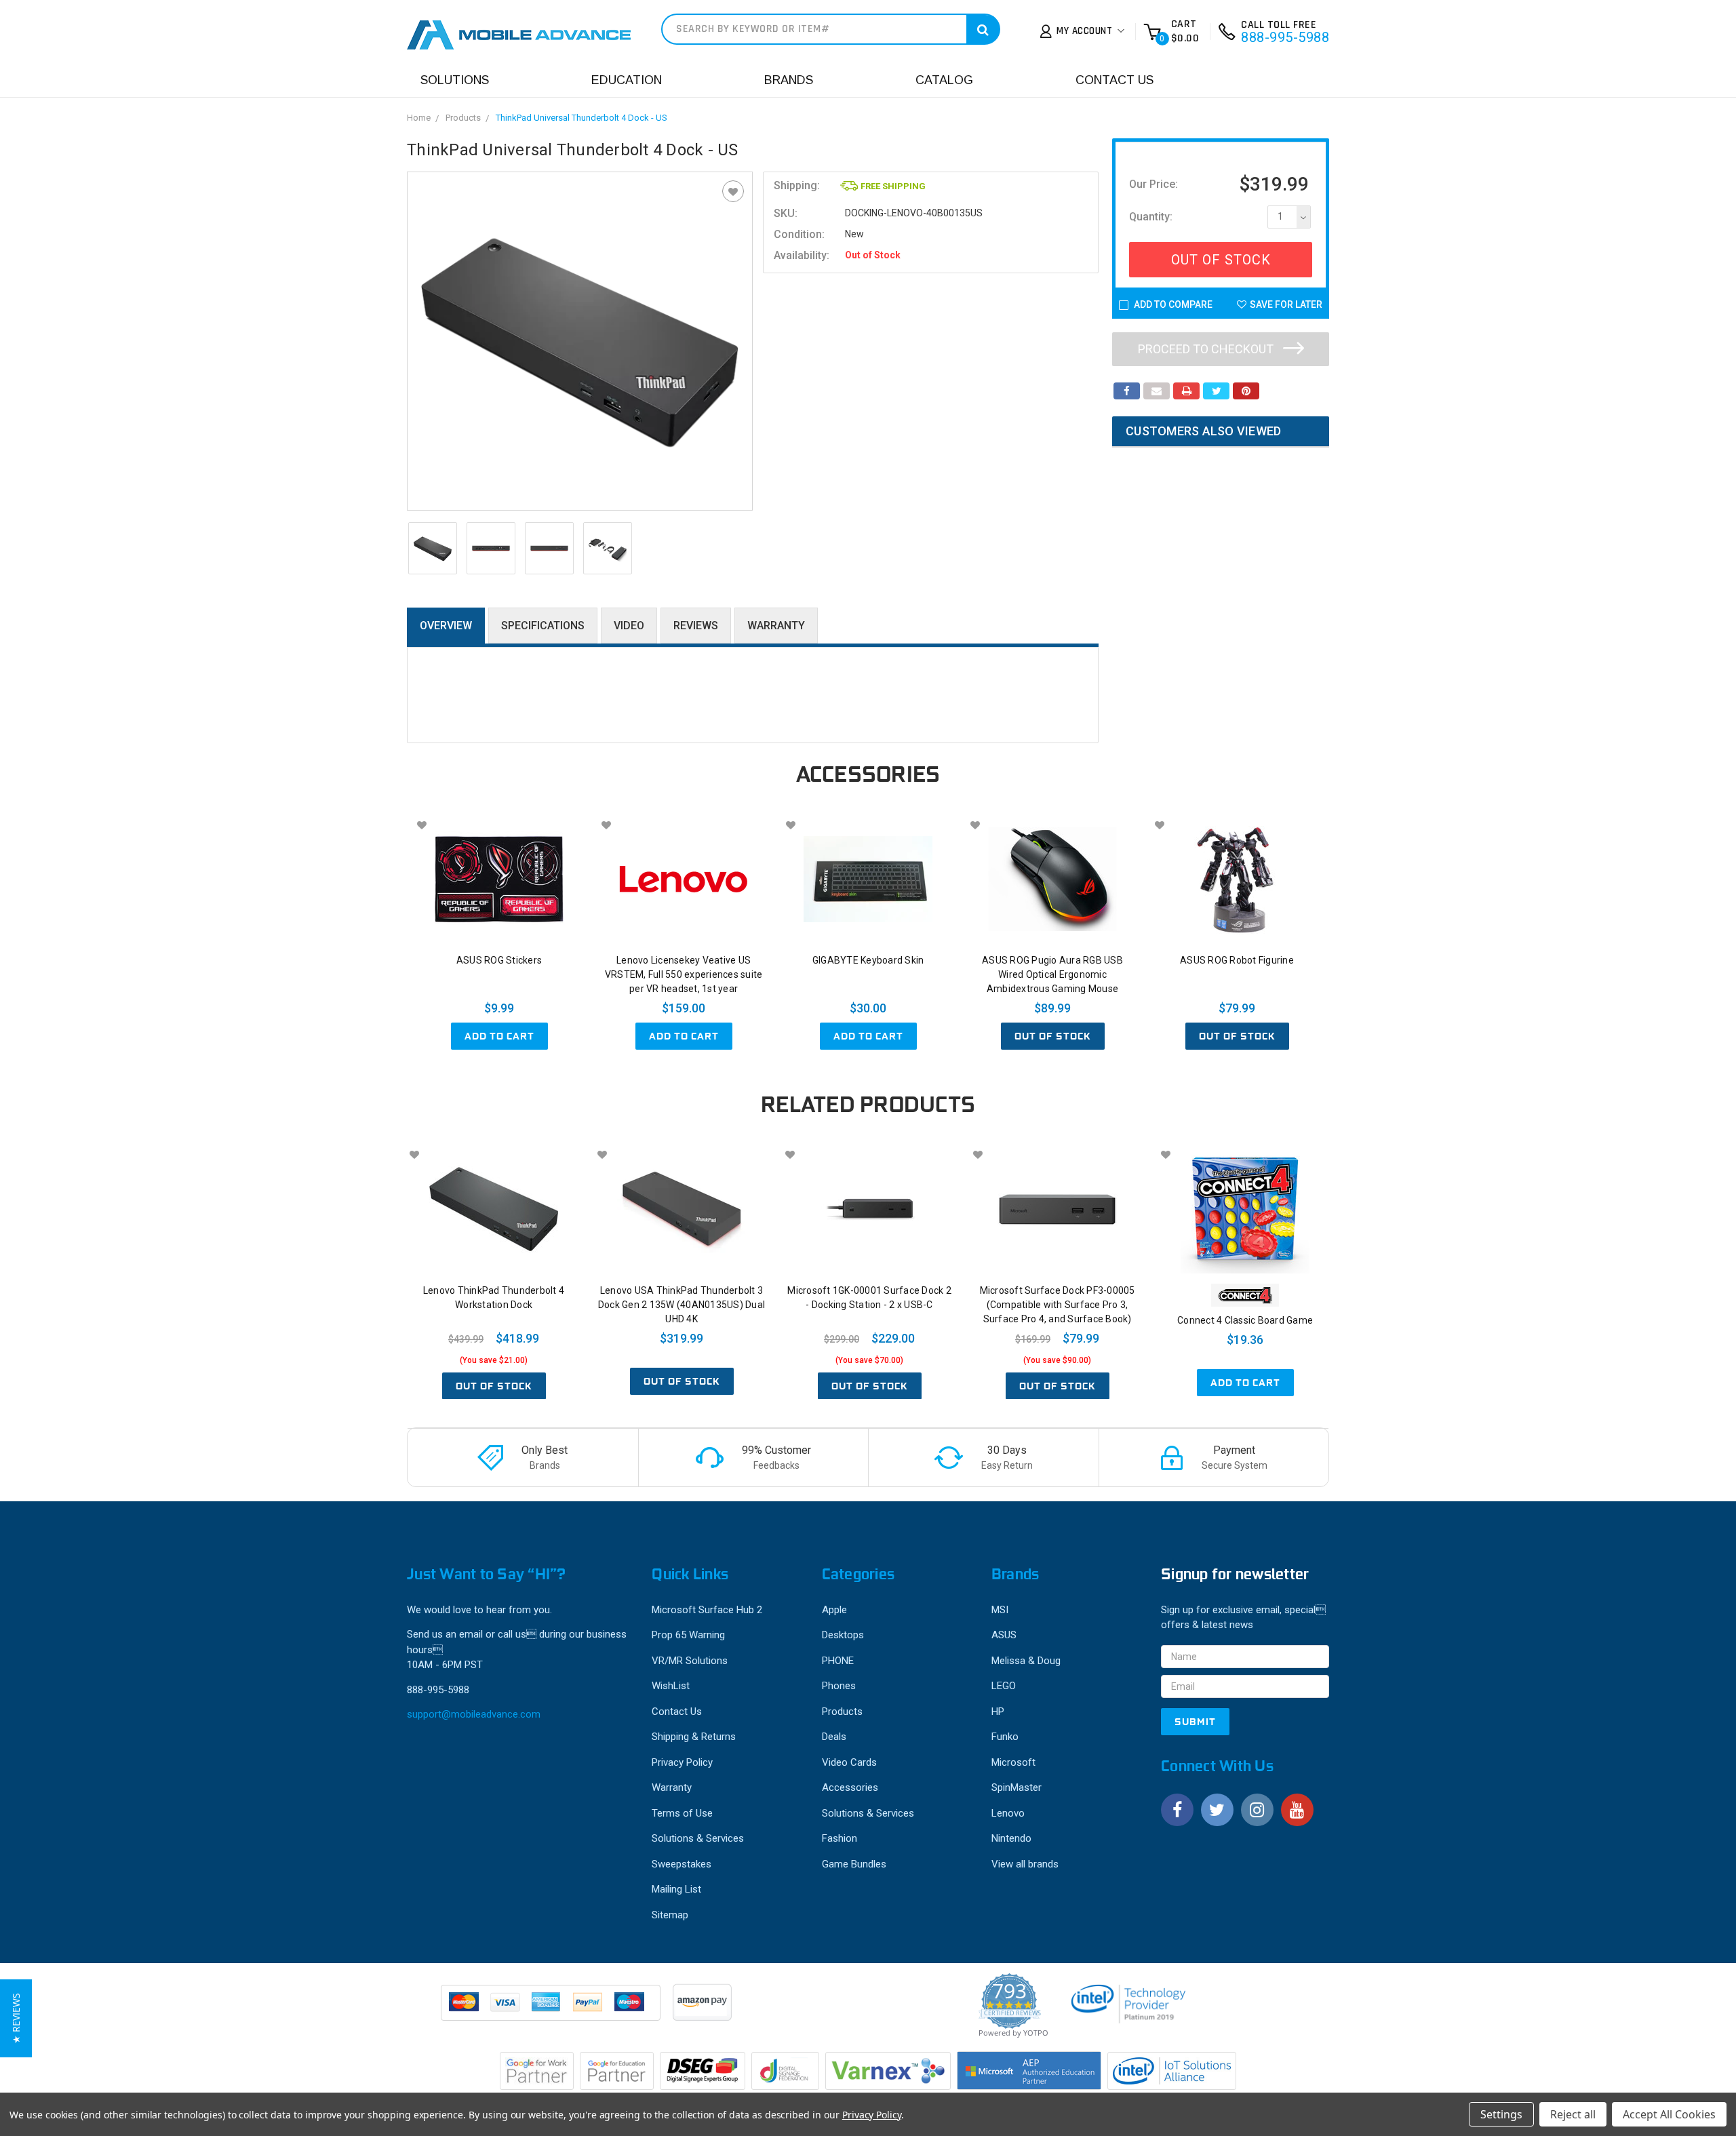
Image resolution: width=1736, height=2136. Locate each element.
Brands (789, 80)
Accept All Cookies (1669, 2114)
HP (998, 1712)
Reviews (696, 626)
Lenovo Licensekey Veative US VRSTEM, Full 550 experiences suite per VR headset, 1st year (684, 974)
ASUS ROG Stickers (499, 960)
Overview (446, 626)
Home (419, 118)
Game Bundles (854, 1864)
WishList (671, 1686)
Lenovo (1008, 1813)
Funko (1005, 1737)
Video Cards (849, 1762)
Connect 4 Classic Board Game (1245, 1320)
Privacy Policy (682, 1762)
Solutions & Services (698, 1838)
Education (627, 80)
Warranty (776, 626)
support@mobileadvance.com (474, 1714)
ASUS (1004, 1635)
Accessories (850, 1787)
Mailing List (676, 1889)
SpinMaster (1017, 1787)
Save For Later (1286, 304)
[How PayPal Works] (552, 2009)
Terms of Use (682, 1813)
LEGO (1004, 1686)
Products (463, 118)
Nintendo (1011, 1838)
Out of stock (1053, 1036)
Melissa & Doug (1026, 1661)
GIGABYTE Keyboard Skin (868, 960)
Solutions (455, 80)
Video (629, 626)
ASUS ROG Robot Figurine (1237, 960)
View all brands (1025, 1864)
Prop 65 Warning (688, 1635)
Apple (834, 1610)
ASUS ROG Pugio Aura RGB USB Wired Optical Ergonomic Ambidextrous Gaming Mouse (1052, 974)
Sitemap (670, 1915)
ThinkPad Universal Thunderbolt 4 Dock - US (581, 118)
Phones (839, 1686)
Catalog (944, 80)
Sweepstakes (682, 1864)
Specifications (543, 626)
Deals (834, 1737)
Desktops (843, 1635)
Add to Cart (499, 1036)
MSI (1000, 1610)
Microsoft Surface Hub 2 (707, 1610)
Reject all (1573, 2114)
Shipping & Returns (694, 1737)
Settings (1501, 2114)
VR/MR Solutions (690, 1661)
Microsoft (1013, 1762)
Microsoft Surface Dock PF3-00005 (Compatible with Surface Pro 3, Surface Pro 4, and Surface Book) (1058, 1305)
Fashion (840, 1838)
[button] (16, 2018)
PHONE (838, 1661)
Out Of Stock (1221, 260)
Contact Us (1114, 80)
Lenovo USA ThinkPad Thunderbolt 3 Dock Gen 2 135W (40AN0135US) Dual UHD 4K (682, 1305)
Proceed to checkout (1207, 349)
